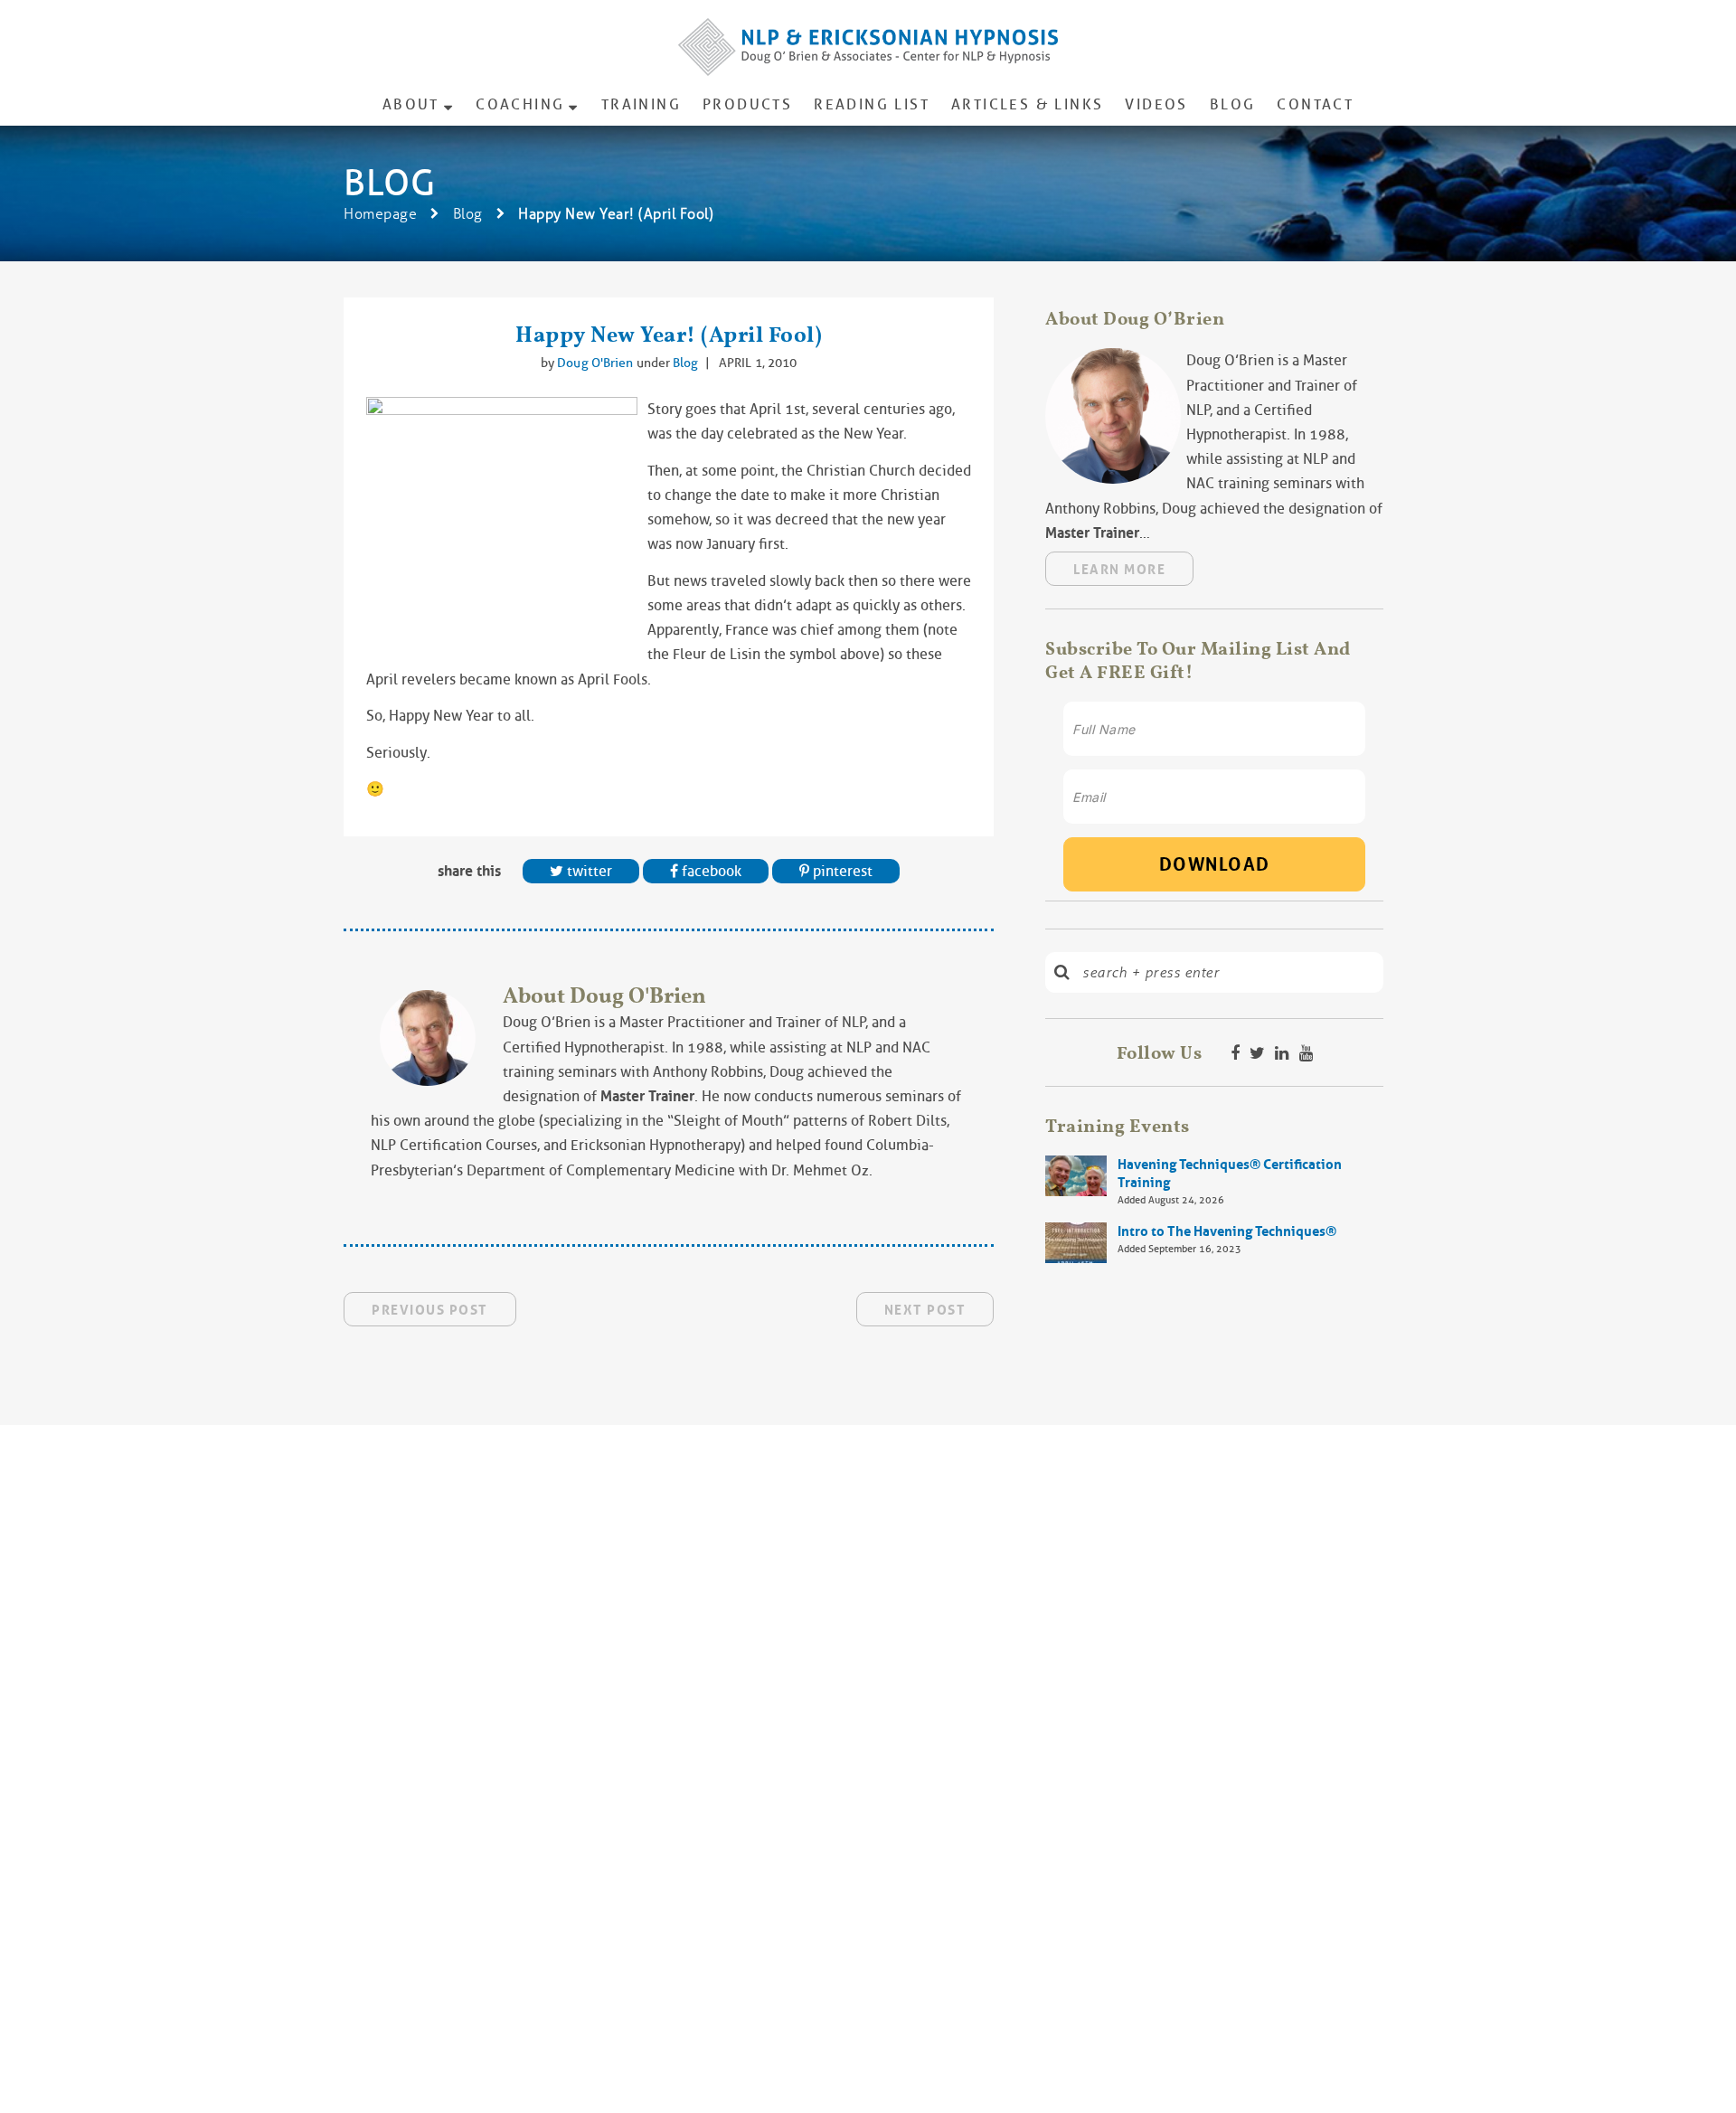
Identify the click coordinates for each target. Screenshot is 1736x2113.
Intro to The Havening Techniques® (1227, 1231)
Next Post (925, 1310)
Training (641, 104)
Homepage (380, 214)
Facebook (710, 871)
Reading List (872, 104)
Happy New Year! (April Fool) (669, 334)
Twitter (588, 871)
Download (1215, 864)
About (411, 104)
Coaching (520, 104)
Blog (1233, 104)
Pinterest (841, 871)
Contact (1315, 104)
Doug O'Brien (596, 363)
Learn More (1119, 570)
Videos (1156, 104)
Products (747, 104)
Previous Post (430, 1310)
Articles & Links (1027, 104)
